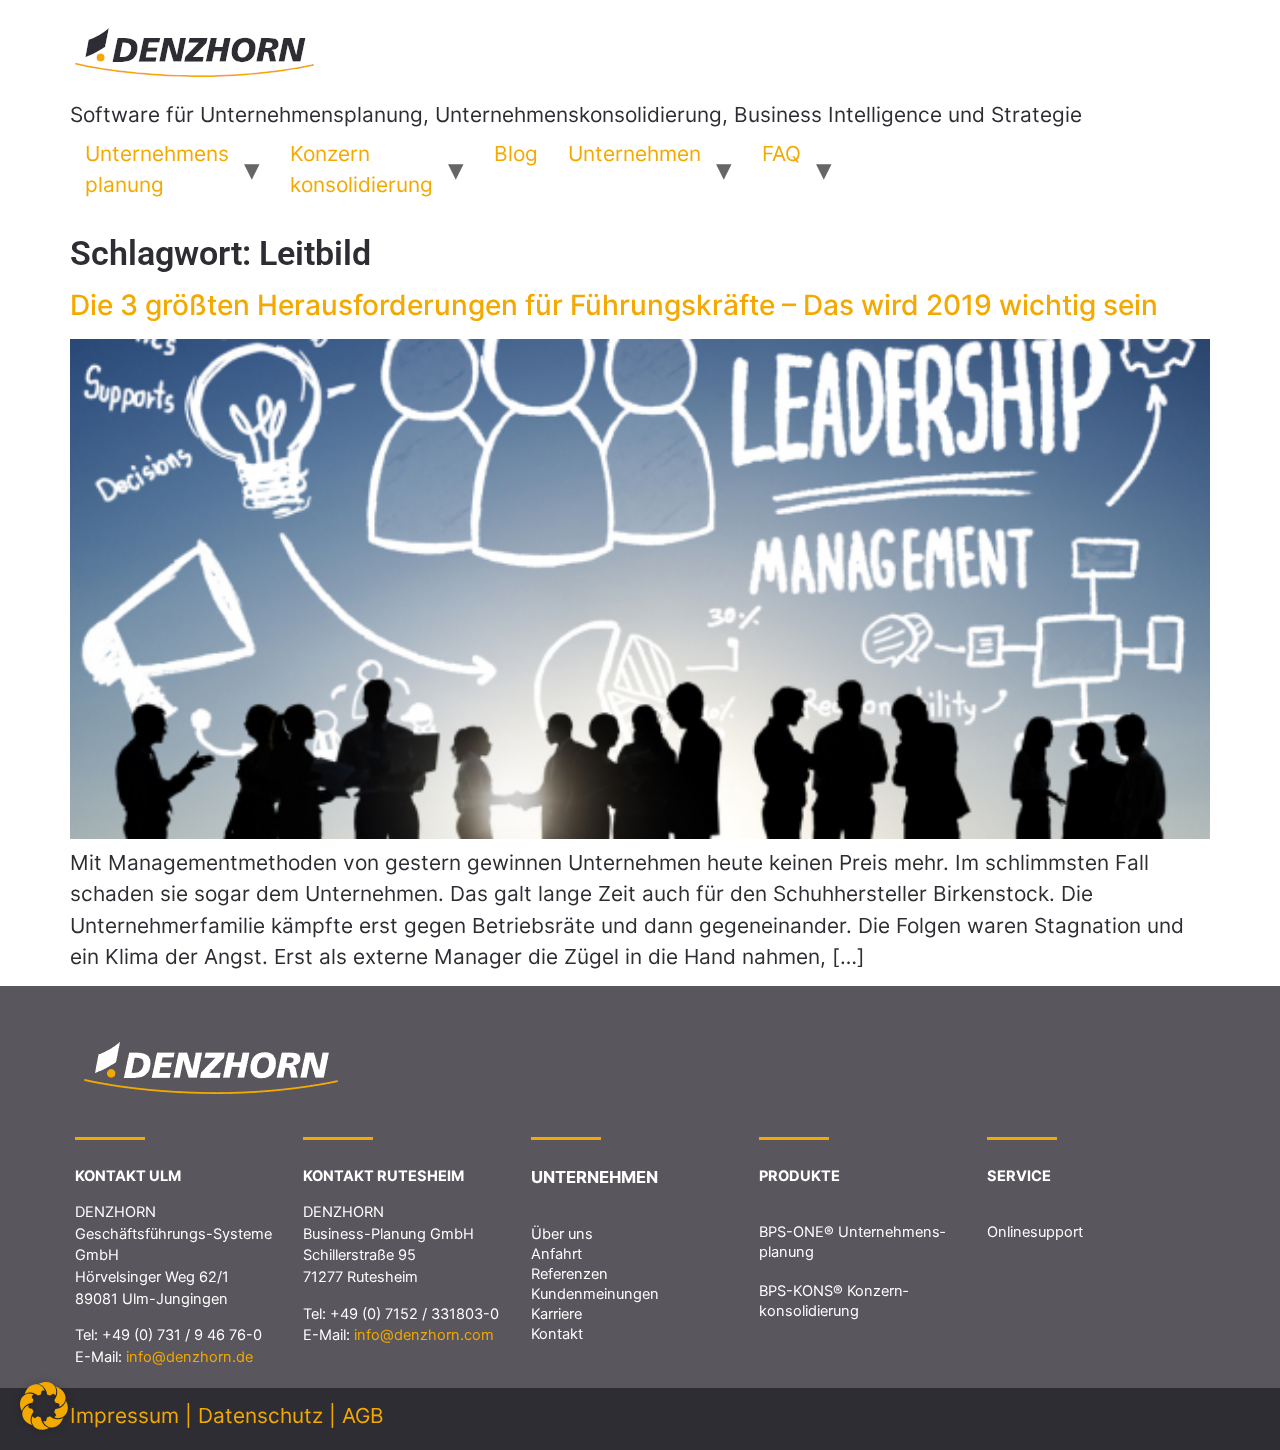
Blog (516, 153)
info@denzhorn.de (189, 1357)
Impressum (124, 1415)
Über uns (562, 1234)
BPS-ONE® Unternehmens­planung (852, 1242)
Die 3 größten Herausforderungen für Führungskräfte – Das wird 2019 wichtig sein (614, 305)
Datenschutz (260, 1415)
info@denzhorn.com (424, 1335)
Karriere (556, 1314)
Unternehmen (634, 153)
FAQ (781, 153)
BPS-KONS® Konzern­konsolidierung (833, 1301)
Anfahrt (556, 1254)
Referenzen (569, 1274)
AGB (363, 1415)
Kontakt (557, 1334)
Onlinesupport (1035, 1232)
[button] (44, 1406)
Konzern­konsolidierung (361, 169)
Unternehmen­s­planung (157, 169)
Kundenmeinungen (595, 1294)
